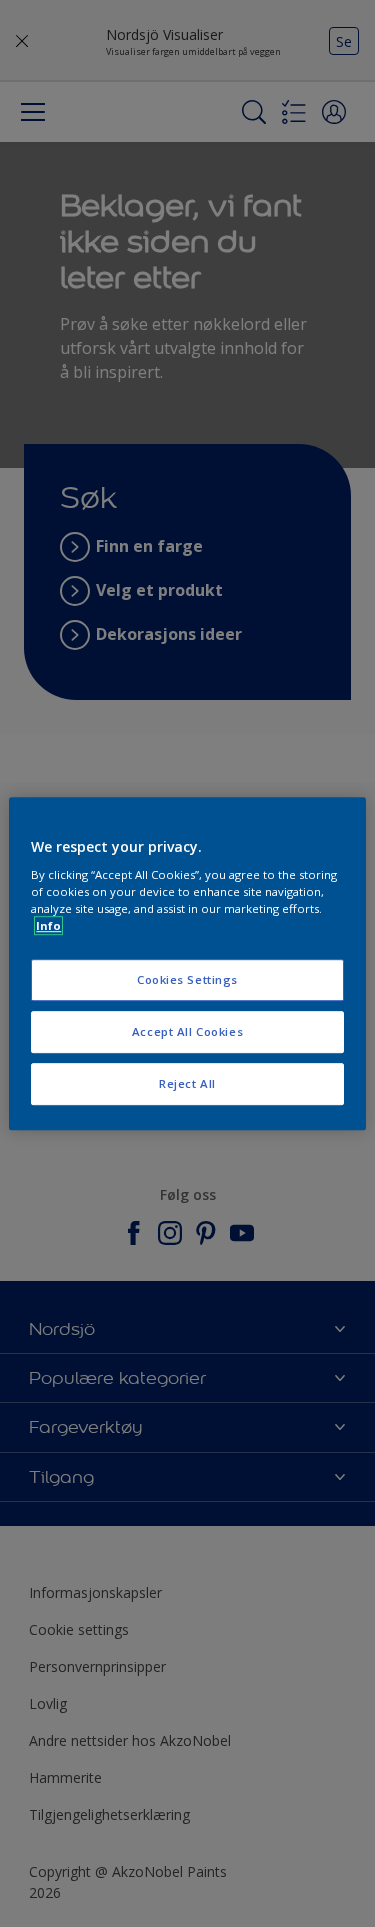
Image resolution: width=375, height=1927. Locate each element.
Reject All (187, 1083)
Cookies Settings (187, 980)
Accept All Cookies (187, 1031)
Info (48, 925)
